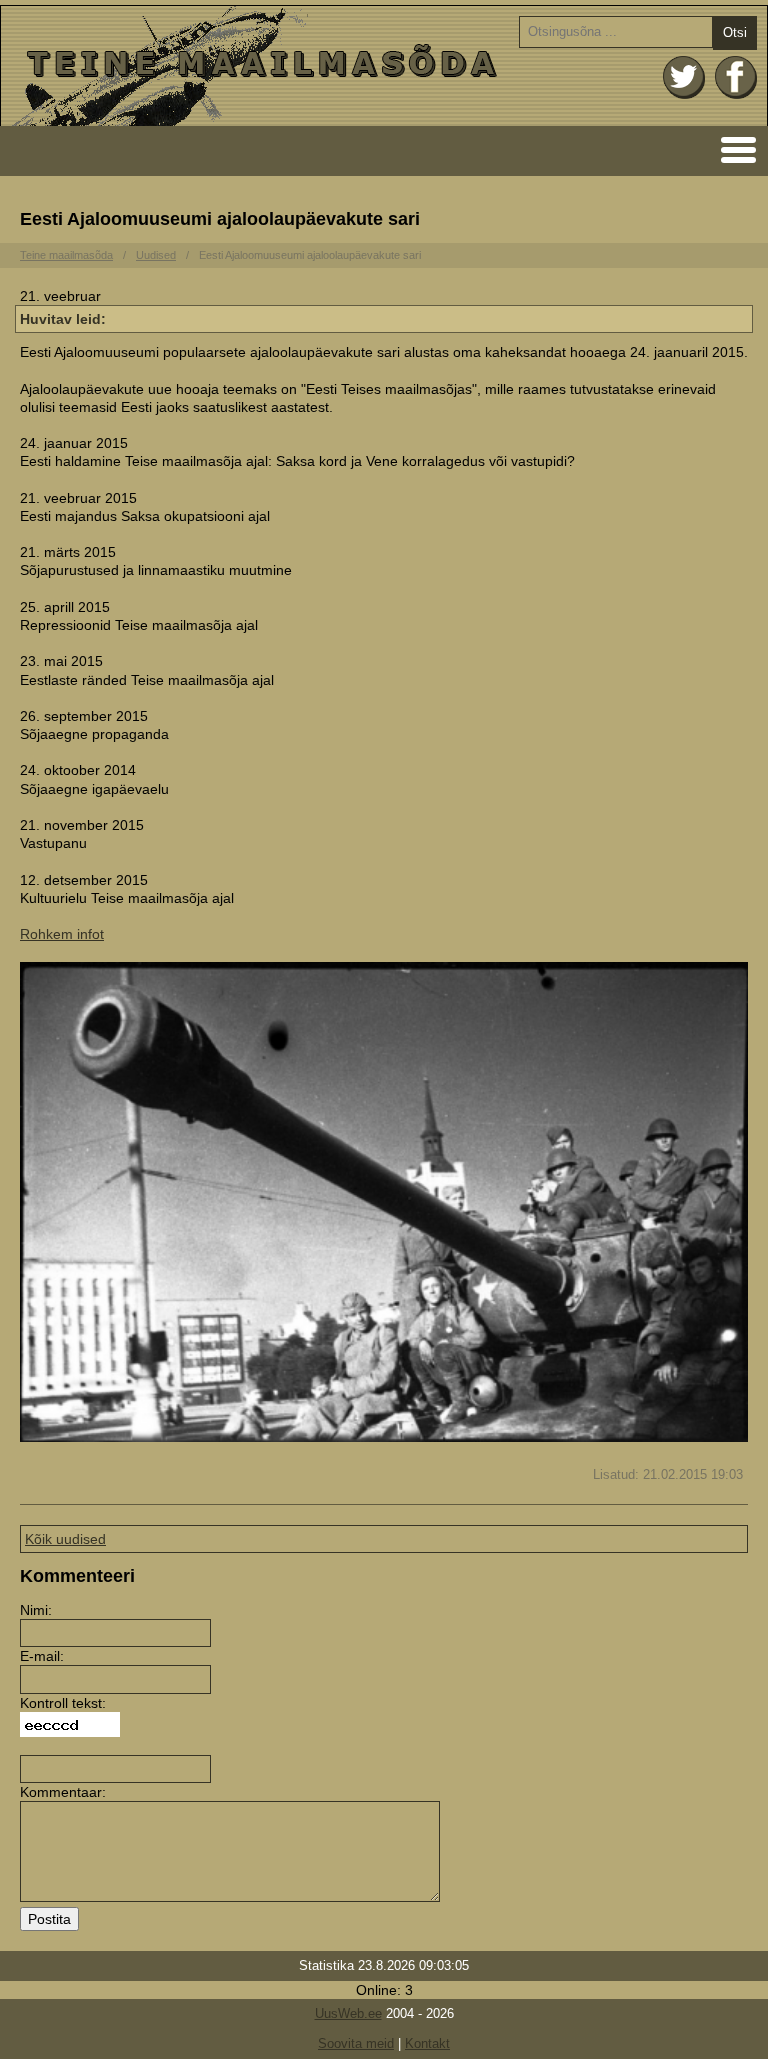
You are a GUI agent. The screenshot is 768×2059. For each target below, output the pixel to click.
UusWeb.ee (348, 2013)
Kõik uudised (65, 1539)
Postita (49, 1919)
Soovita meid (356, 2043)
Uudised (156, 255)
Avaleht (384, 66)
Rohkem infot (62, 934)
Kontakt (427, 2043)
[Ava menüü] (732, 148)
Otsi (735, 32)
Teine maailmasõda (66, 255)
